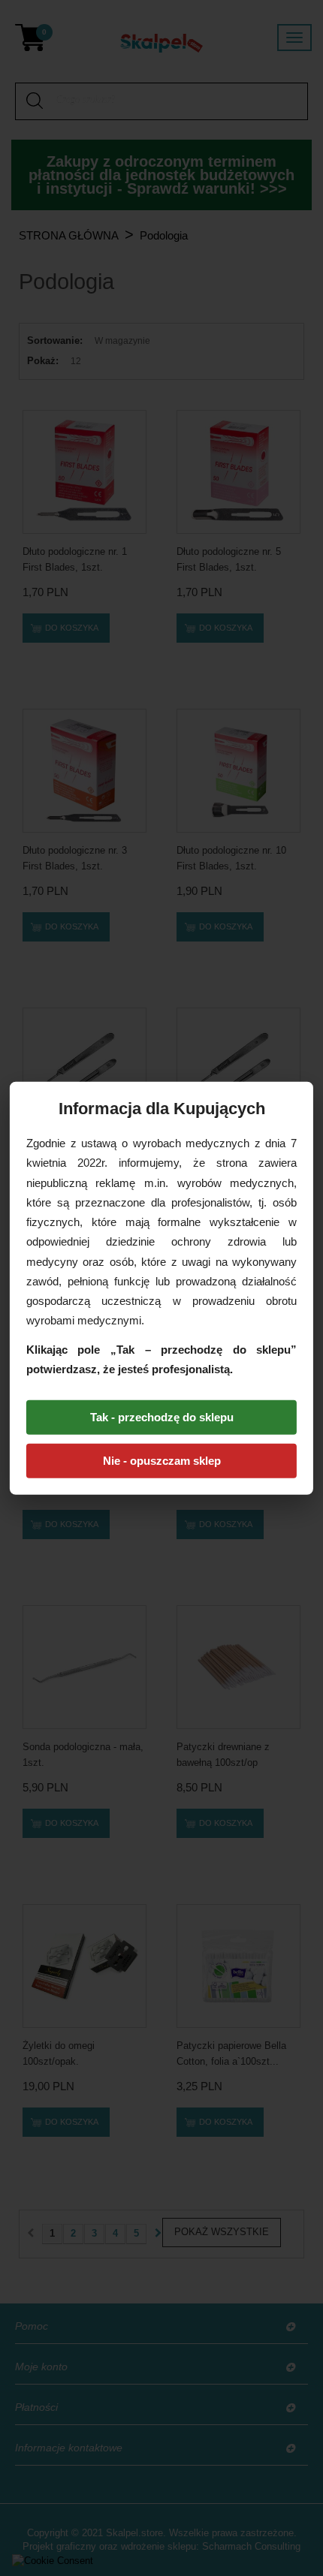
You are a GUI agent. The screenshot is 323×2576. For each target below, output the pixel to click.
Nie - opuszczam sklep (162, 1461)
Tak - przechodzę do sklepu (162, 1417)
